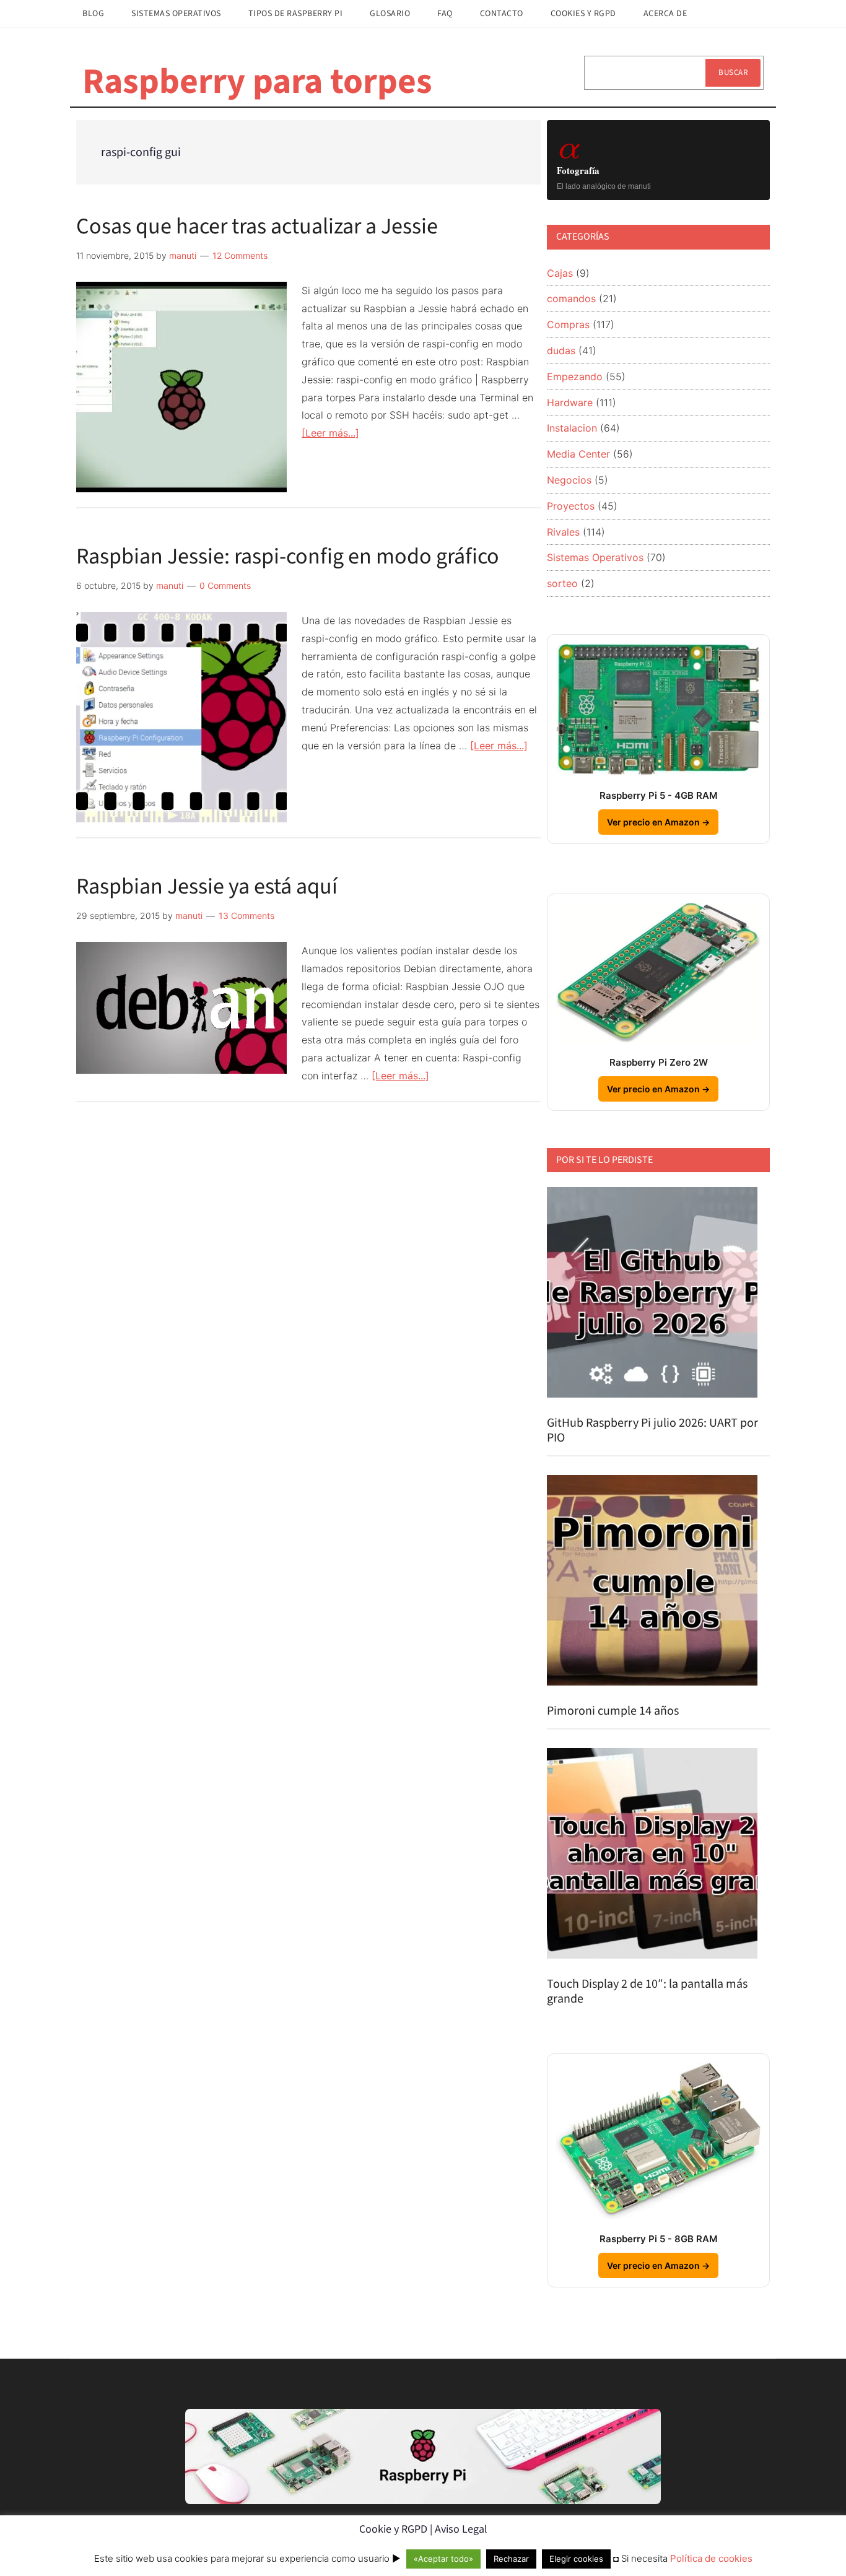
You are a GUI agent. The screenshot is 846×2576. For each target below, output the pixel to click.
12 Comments (240, 255)
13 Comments (246, 916)
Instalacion (572, 428)
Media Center (578, 454)
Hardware (570, 402)
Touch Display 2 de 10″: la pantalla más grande (647, 1991)
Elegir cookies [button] (576, 2559)
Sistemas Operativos (595, 557)
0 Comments (225, 585)
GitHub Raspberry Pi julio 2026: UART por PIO (652, 1430)
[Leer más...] (330, 433)
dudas (561, 350)
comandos (571, 298)
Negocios (569, 480)
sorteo (562, 583)
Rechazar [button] (511, 2559)
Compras (568, 324)
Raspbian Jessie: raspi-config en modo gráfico (288, 556)
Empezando (575, 376)
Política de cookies (711, 2558)
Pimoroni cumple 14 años (613, 1711)
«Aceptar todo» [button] (443, 2559)
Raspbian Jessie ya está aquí (207, 886)
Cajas (560, 273)
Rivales (563, 532)
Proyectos (571, 506)
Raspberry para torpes (257, 82)
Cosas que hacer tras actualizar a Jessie (257, 226)
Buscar (733, 72)
